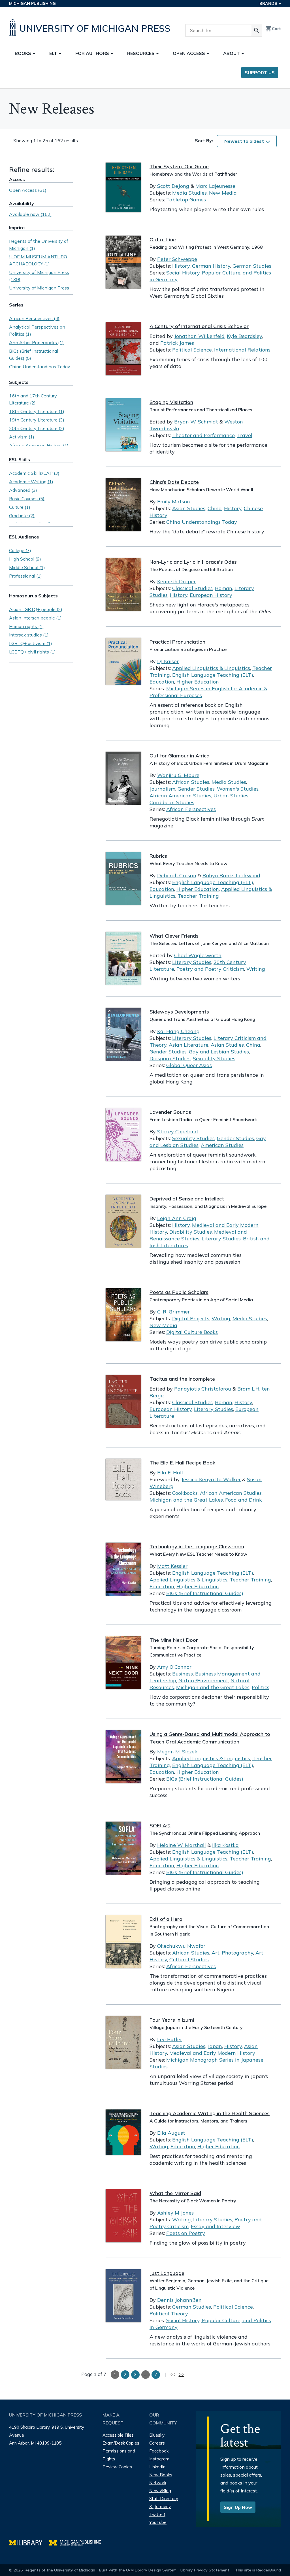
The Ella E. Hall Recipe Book (182, 1463)
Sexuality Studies (214, 1058)
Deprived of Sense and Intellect (187, 1199)
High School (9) (25, 559)
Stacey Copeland (178, 1131)
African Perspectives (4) (34, 318)
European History (211, 595)
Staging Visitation (171, 402)
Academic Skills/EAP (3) (34, 473)
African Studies (191, 782)
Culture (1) (20, 507)
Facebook (159, 2451)
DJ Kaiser (168, 661)
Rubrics (158, 856)
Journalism (162, 789)
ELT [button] (54, 53)
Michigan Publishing (32, 3)
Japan (215, 2046)
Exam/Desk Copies (121, 2443)
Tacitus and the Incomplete (182, 1379)
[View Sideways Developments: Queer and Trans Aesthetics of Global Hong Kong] (123, 1034)
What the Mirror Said (175, 2193)
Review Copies (117, 2467)
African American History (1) (39, 445)
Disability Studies (191, 1232)
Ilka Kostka (225, 1845)
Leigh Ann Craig (177, 1218)
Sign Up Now (238, 2507)
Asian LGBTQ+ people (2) (36, 609)
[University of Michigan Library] (29, 2542)
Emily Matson (174, 502)
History (181, 266)
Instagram (159, 2459)
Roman (224, 588)
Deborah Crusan (177, 875)
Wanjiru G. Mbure (178, 775)
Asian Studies (189, 508)
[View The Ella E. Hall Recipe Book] (123, 1479)
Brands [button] (269, 3)
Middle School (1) (27, 567)
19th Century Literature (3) (37, 420)
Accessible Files (118, 2435)
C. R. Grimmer (173, 1312)
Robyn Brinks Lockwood (231, 875)
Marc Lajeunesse (215, 186)
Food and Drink (244, 1500)
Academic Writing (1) (31, 482)
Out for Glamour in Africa (180, 756)
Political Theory (169, 2314)
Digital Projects (191, 1318)
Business (183, 1674)
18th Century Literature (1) (37, 411)
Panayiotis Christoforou (203, 1389)
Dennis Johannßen (179, 2300)
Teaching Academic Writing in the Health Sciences (210, 2113)
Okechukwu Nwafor (181, 1946)
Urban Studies (231, 796)
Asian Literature (189, 1045)
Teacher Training (198, 896)
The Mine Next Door (174, 1640)
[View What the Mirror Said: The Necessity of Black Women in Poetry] (123, 2216)
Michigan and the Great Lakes (186, 1500)
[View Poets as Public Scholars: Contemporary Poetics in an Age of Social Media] (123, 1315)
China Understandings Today (202, 522)
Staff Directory (164, 2499)
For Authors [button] (93, 53)
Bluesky (157, 2435)
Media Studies (189, 193)
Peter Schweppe (177, 259)
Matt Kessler (172, 1566)
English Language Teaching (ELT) (213, 675)
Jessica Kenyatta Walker (211, 1479)
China (215, 508)
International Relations (242, 350)
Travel (245, 435)
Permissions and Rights (119, 2455)
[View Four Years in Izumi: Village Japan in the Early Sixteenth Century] (123, 2042)
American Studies (222, 1145)
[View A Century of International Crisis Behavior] (123, 349)
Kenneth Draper (176, 581)
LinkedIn (157, 2467)
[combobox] (247, 141)
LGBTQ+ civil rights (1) (32, 652)
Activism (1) (22, 437)
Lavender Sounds (170, 1112)
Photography (237, 1953)
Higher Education (198, 682)
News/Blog (160, 2491)
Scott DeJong (173, 186)
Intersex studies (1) (29, 635)
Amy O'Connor (174, 1667)
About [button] (232, 53)
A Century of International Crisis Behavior (199, 326)
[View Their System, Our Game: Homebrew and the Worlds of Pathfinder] (123, 187)
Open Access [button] (189, 53)
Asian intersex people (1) (35, 618)
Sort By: (204, 140)
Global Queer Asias (189, 1065)
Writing (256, 969)
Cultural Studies (189, 1959)
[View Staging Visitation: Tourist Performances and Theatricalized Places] (123, 425)
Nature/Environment (203, 1680)
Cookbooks (185, 1493)
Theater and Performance (203, 435)
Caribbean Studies (172, 802)
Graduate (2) (22, 516)
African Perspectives (191, 809)
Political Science (192, 350)
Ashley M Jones (175, 2213)
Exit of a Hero (166, 1919)
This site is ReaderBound (258, 2570)
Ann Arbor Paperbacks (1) (36, 342)
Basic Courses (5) (27, 499)
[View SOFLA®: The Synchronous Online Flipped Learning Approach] (123, 1848)
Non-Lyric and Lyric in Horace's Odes (193, 562)
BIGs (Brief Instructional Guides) (205, 1593)
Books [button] (24, 53)
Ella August (171, 2133)
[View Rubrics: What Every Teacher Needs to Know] (123, 879)
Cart (273, 29)
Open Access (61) (28, 190)
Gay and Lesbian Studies (219, 1052)
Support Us (260, 73)
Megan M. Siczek (177, 1752)
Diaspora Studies (170, 1058)
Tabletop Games (186, 200)
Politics (261, 1687)
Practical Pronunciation (177, 642)
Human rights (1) (26, 626)
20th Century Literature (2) (37, 428)
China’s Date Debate (174, 482)
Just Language (167, 2273)
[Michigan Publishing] (78, 2542)
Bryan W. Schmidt (196, 422)
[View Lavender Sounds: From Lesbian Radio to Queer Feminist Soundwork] (123, 1135)
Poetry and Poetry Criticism (210, 969)
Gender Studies (196, 789)
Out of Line (163, 239)
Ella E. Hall (170, 1473)
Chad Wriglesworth (198, 955)
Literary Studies (192, 962)
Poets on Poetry (186, 2233)
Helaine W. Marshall (182, 1845)
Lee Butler (170, 2039)
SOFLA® (160, 1825)
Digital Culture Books (192, 1332)
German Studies (252, 266)
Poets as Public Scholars (179, 1292)
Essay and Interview (216, 2226)
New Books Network (161, 2479)
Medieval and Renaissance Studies (198, 1235)
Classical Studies (192, 588)
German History (211, 266)
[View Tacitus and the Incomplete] (123, 1401)
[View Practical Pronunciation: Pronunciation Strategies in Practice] (123, 661)
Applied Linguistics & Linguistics (211, 668)
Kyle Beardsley (244, 336)
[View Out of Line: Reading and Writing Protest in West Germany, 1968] (123, 262)
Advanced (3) (23, 490)
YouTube (158, 2522)
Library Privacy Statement (205, 2570)
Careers (157, 2443)
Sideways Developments (179, 1012)
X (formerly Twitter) (160, 2510)
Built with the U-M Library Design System (138, 2570)
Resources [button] (141, 53)
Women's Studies (238, 789)
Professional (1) (25, 576)
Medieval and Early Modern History (212, 2053)
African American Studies (180, 796)
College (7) (20, 550)
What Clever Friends (174, 936)
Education (162, 682)
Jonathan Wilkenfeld (199, 336)
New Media (223, 193)
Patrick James (177, 343)
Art (216, 1953)
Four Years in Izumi (172, 2020)
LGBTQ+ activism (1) (31, 643)
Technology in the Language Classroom (197, 1546)
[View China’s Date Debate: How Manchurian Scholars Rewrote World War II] (123, 505)
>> (182, 2374)
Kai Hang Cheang (178, 1031)
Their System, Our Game (179, 166)
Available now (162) (30, 214)
